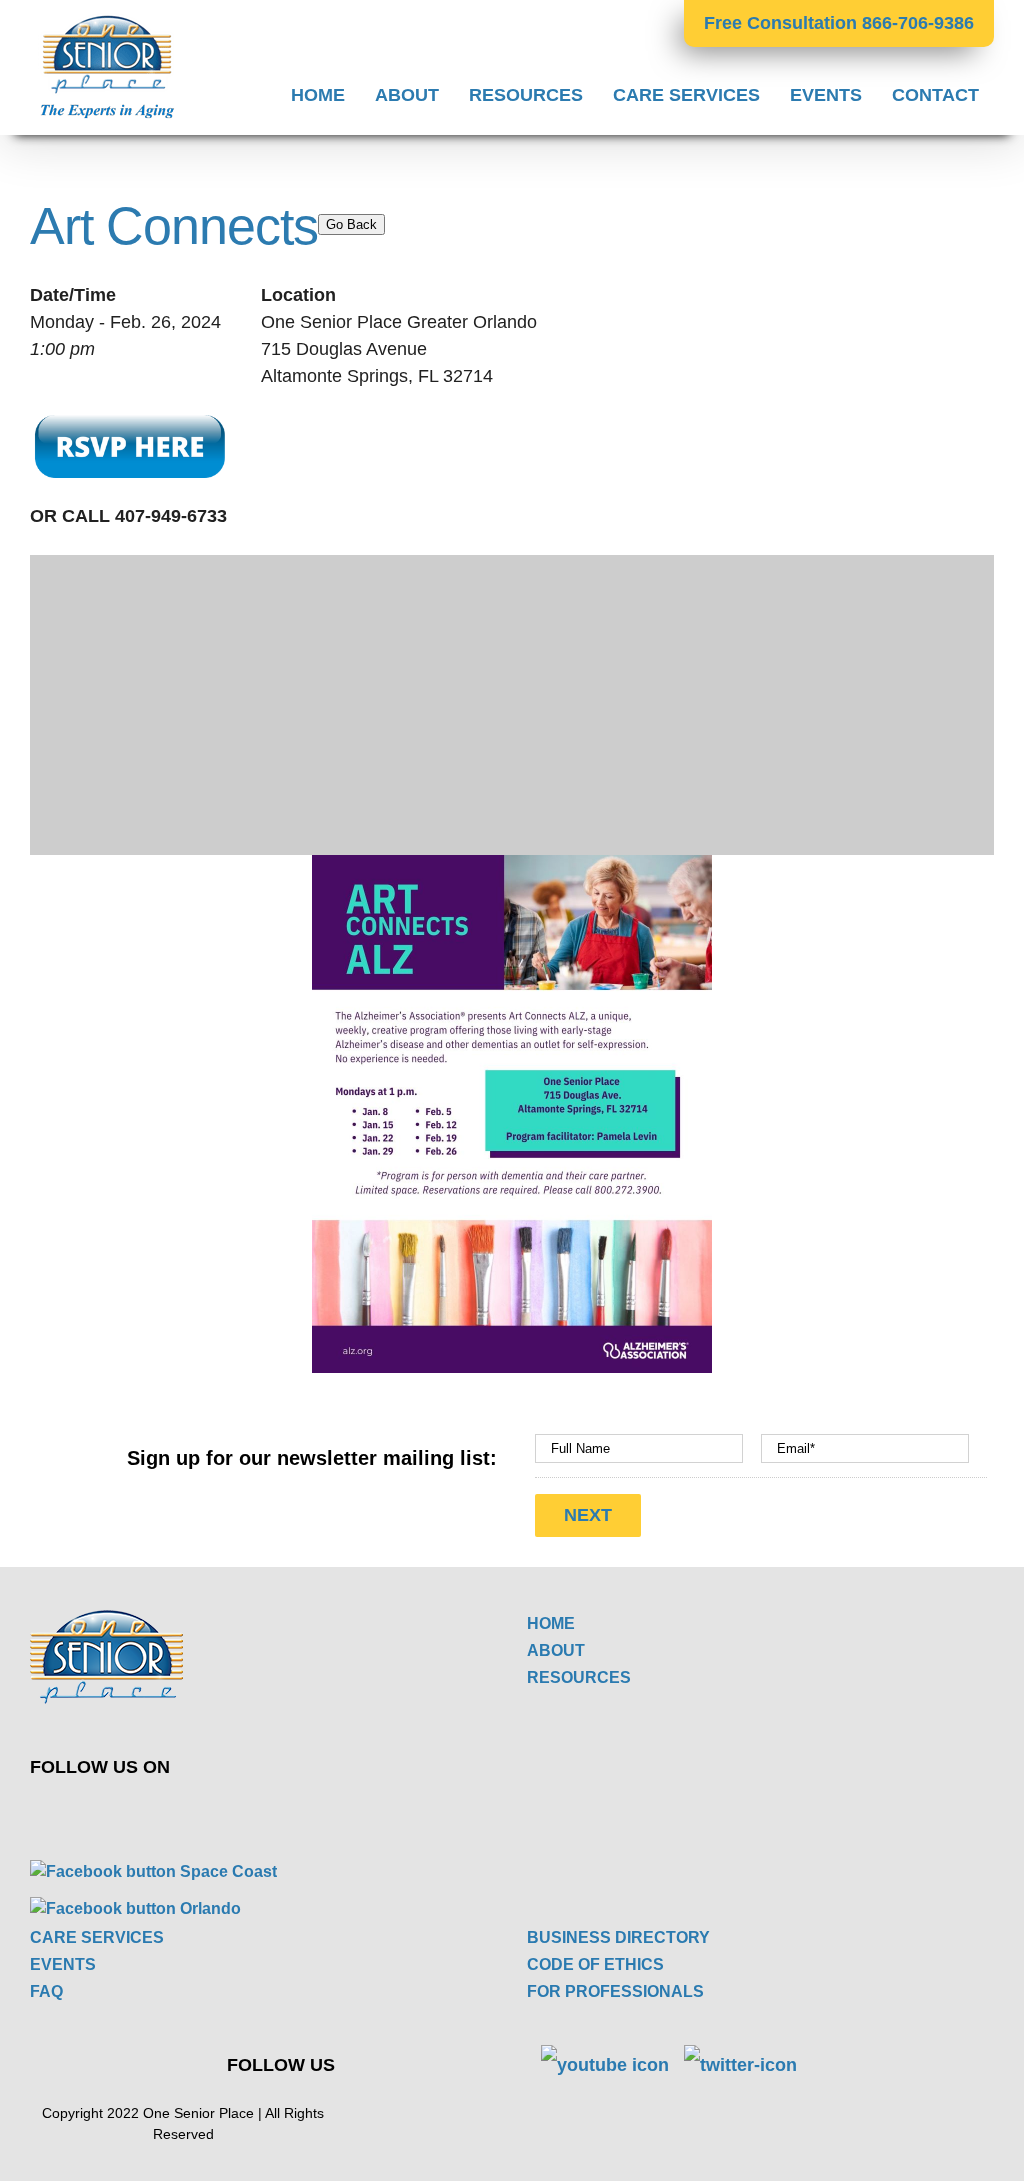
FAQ (46, 1991)
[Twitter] (249, 1811)
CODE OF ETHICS (595, 1964)
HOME (551, 1623)
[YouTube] (296, 1811)
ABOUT (556, 1650)
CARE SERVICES (97, 1937)
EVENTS (63, 1964)
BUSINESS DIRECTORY (618, 1937)
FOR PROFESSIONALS (615, 1991)
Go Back (351, 224)
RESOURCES (579, 1677)
